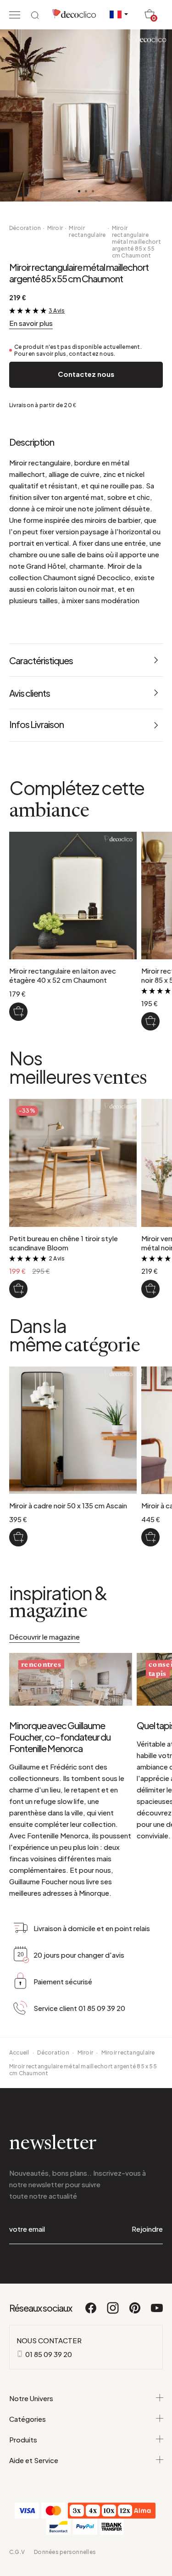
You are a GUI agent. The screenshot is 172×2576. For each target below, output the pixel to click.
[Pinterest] (135, 2312)
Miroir (55, 228)
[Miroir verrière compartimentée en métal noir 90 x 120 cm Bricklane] (150, 1289)
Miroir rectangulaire (87, 231)
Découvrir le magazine (44, 1637)
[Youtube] (157, 2312)
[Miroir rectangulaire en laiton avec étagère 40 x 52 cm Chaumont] (18, 1012)
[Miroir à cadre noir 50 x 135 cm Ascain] (18, 1537)
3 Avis (57, 311)
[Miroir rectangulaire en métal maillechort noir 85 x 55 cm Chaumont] (150, 1021)
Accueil (19, 2052)
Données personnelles (65, 2552)
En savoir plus (31, 323)
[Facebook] (91, 2312)
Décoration (25, 228)
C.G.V (17, 2552)
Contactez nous (86, 374)
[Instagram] (113, 2312)
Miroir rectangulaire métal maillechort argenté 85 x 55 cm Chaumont (136, 242)
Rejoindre (147, 2229)
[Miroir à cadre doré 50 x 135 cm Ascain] (150, 1537)
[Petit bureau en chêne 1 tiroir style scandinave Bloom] (18, 1289)
